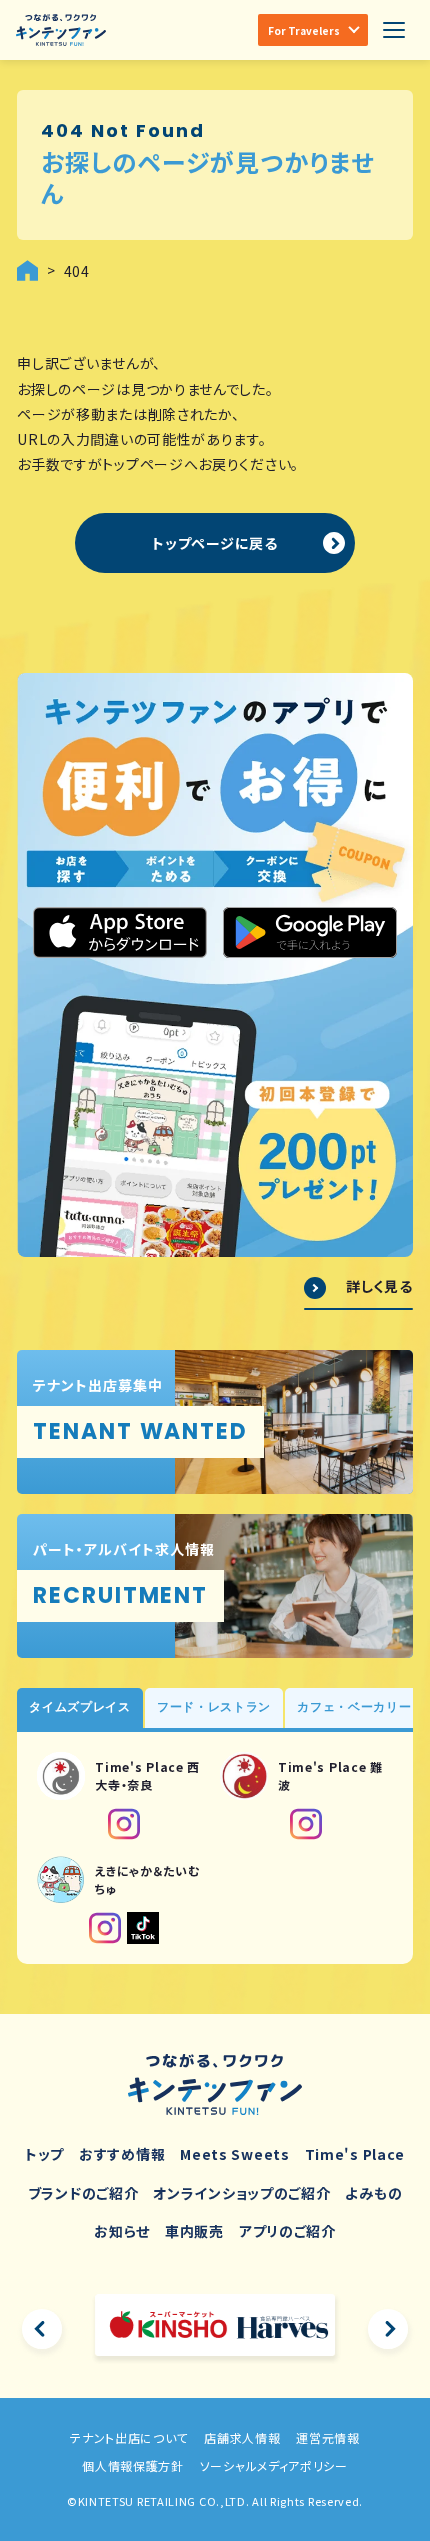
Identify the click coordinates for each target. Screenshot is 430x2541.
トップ (44, 2154)
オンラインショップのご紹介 (241, 2193)
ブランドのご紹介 (83, 2193)
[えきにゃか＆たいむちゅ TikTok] (143, 1928)
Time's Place (355, 2154)
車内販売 (194, 2231)
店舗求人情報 (242, 2437)
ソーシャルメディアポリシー (274, 2465)
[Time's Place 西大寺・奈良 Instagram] (124, 1824)
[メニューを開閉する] (394, 30)
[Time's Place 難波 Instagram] (306, 1824)
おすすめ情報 (122, 2154)
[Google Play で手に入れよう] (310, 933)
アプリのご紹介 (287, 2231)
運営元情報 (328, 2437)
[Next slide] (388, 2329)
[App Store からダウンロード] (120, 933)
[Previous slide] (42, 2329)
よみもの (373, 2193)
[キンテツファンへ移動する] (27, 270)
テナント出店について (129, 2437)
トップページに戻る (214, 543)
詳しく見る (379, 1286)
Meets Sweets (234, 2154)
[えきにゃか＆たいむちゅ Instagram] (105, 1928)
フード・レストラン (214, 1707)
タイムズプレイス (80, 1707)
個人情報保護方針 (133, 2465)
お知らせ (122, 2231)
